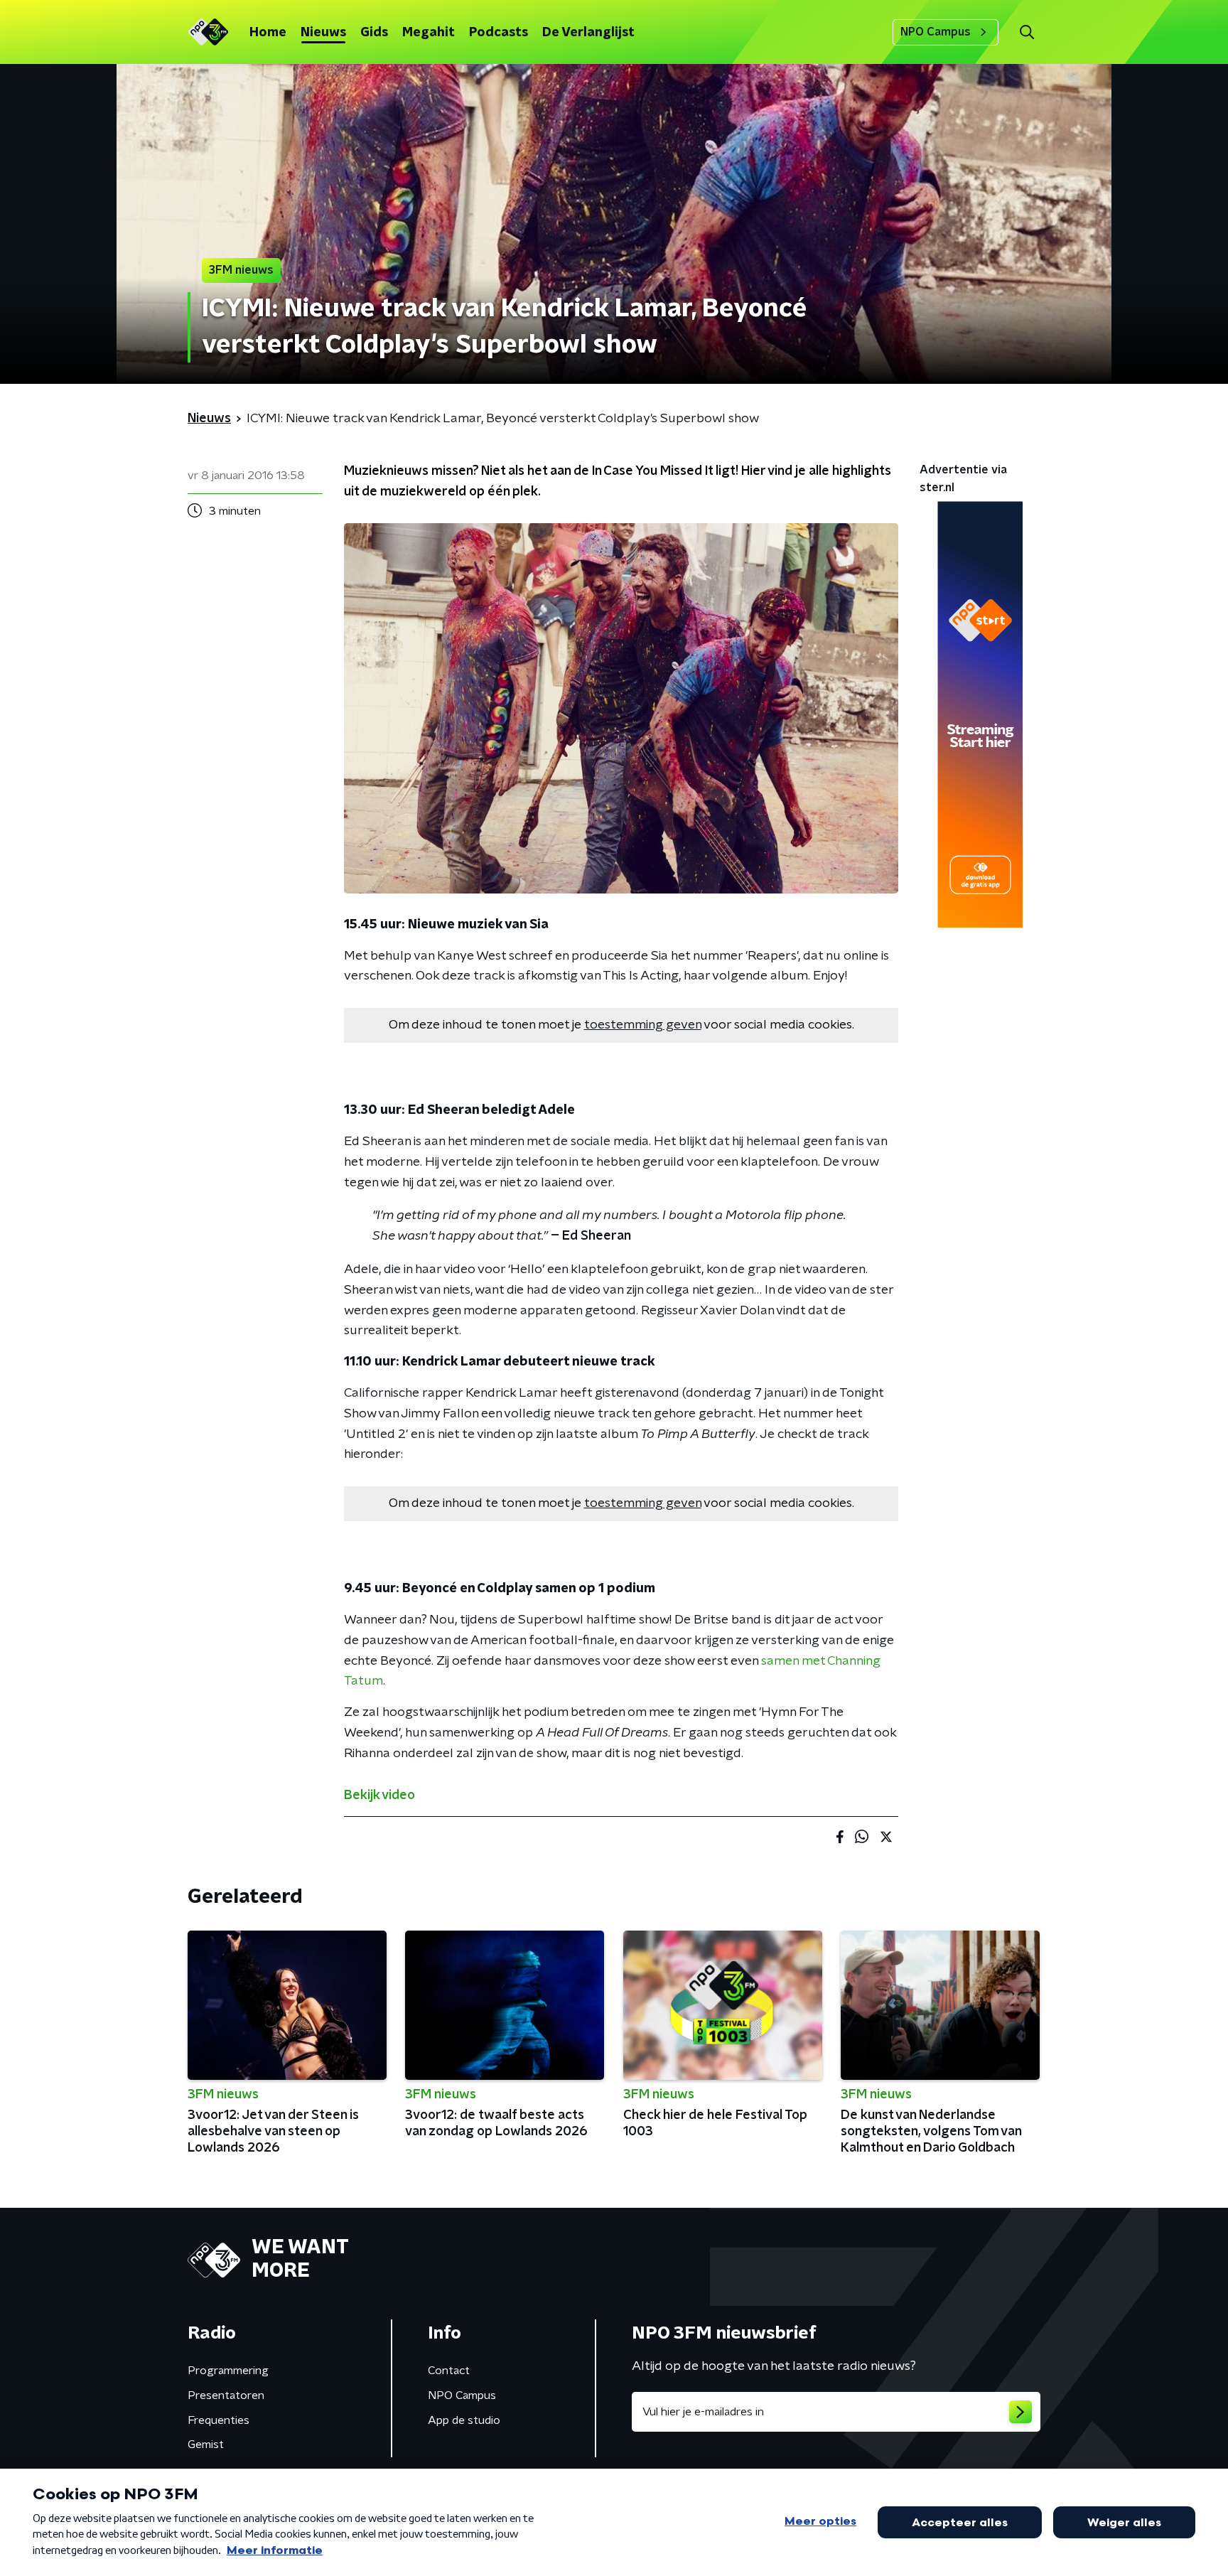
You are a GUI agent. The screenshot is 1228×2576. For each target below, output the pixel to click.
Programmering (228, 2371)
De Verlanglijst (588, 33)
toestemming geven (643, 1025)
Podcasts (499, 33)
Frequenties (219, 2420)
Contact (449, 2371)
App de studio (464, 2420)
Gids (374, 33)
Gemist (206, 2444)
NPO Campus (936, 32)
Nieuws (323, 33)
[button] (1027, 32)
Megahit (429, 33)
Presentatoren (226, 2395)
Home (268, 33)
